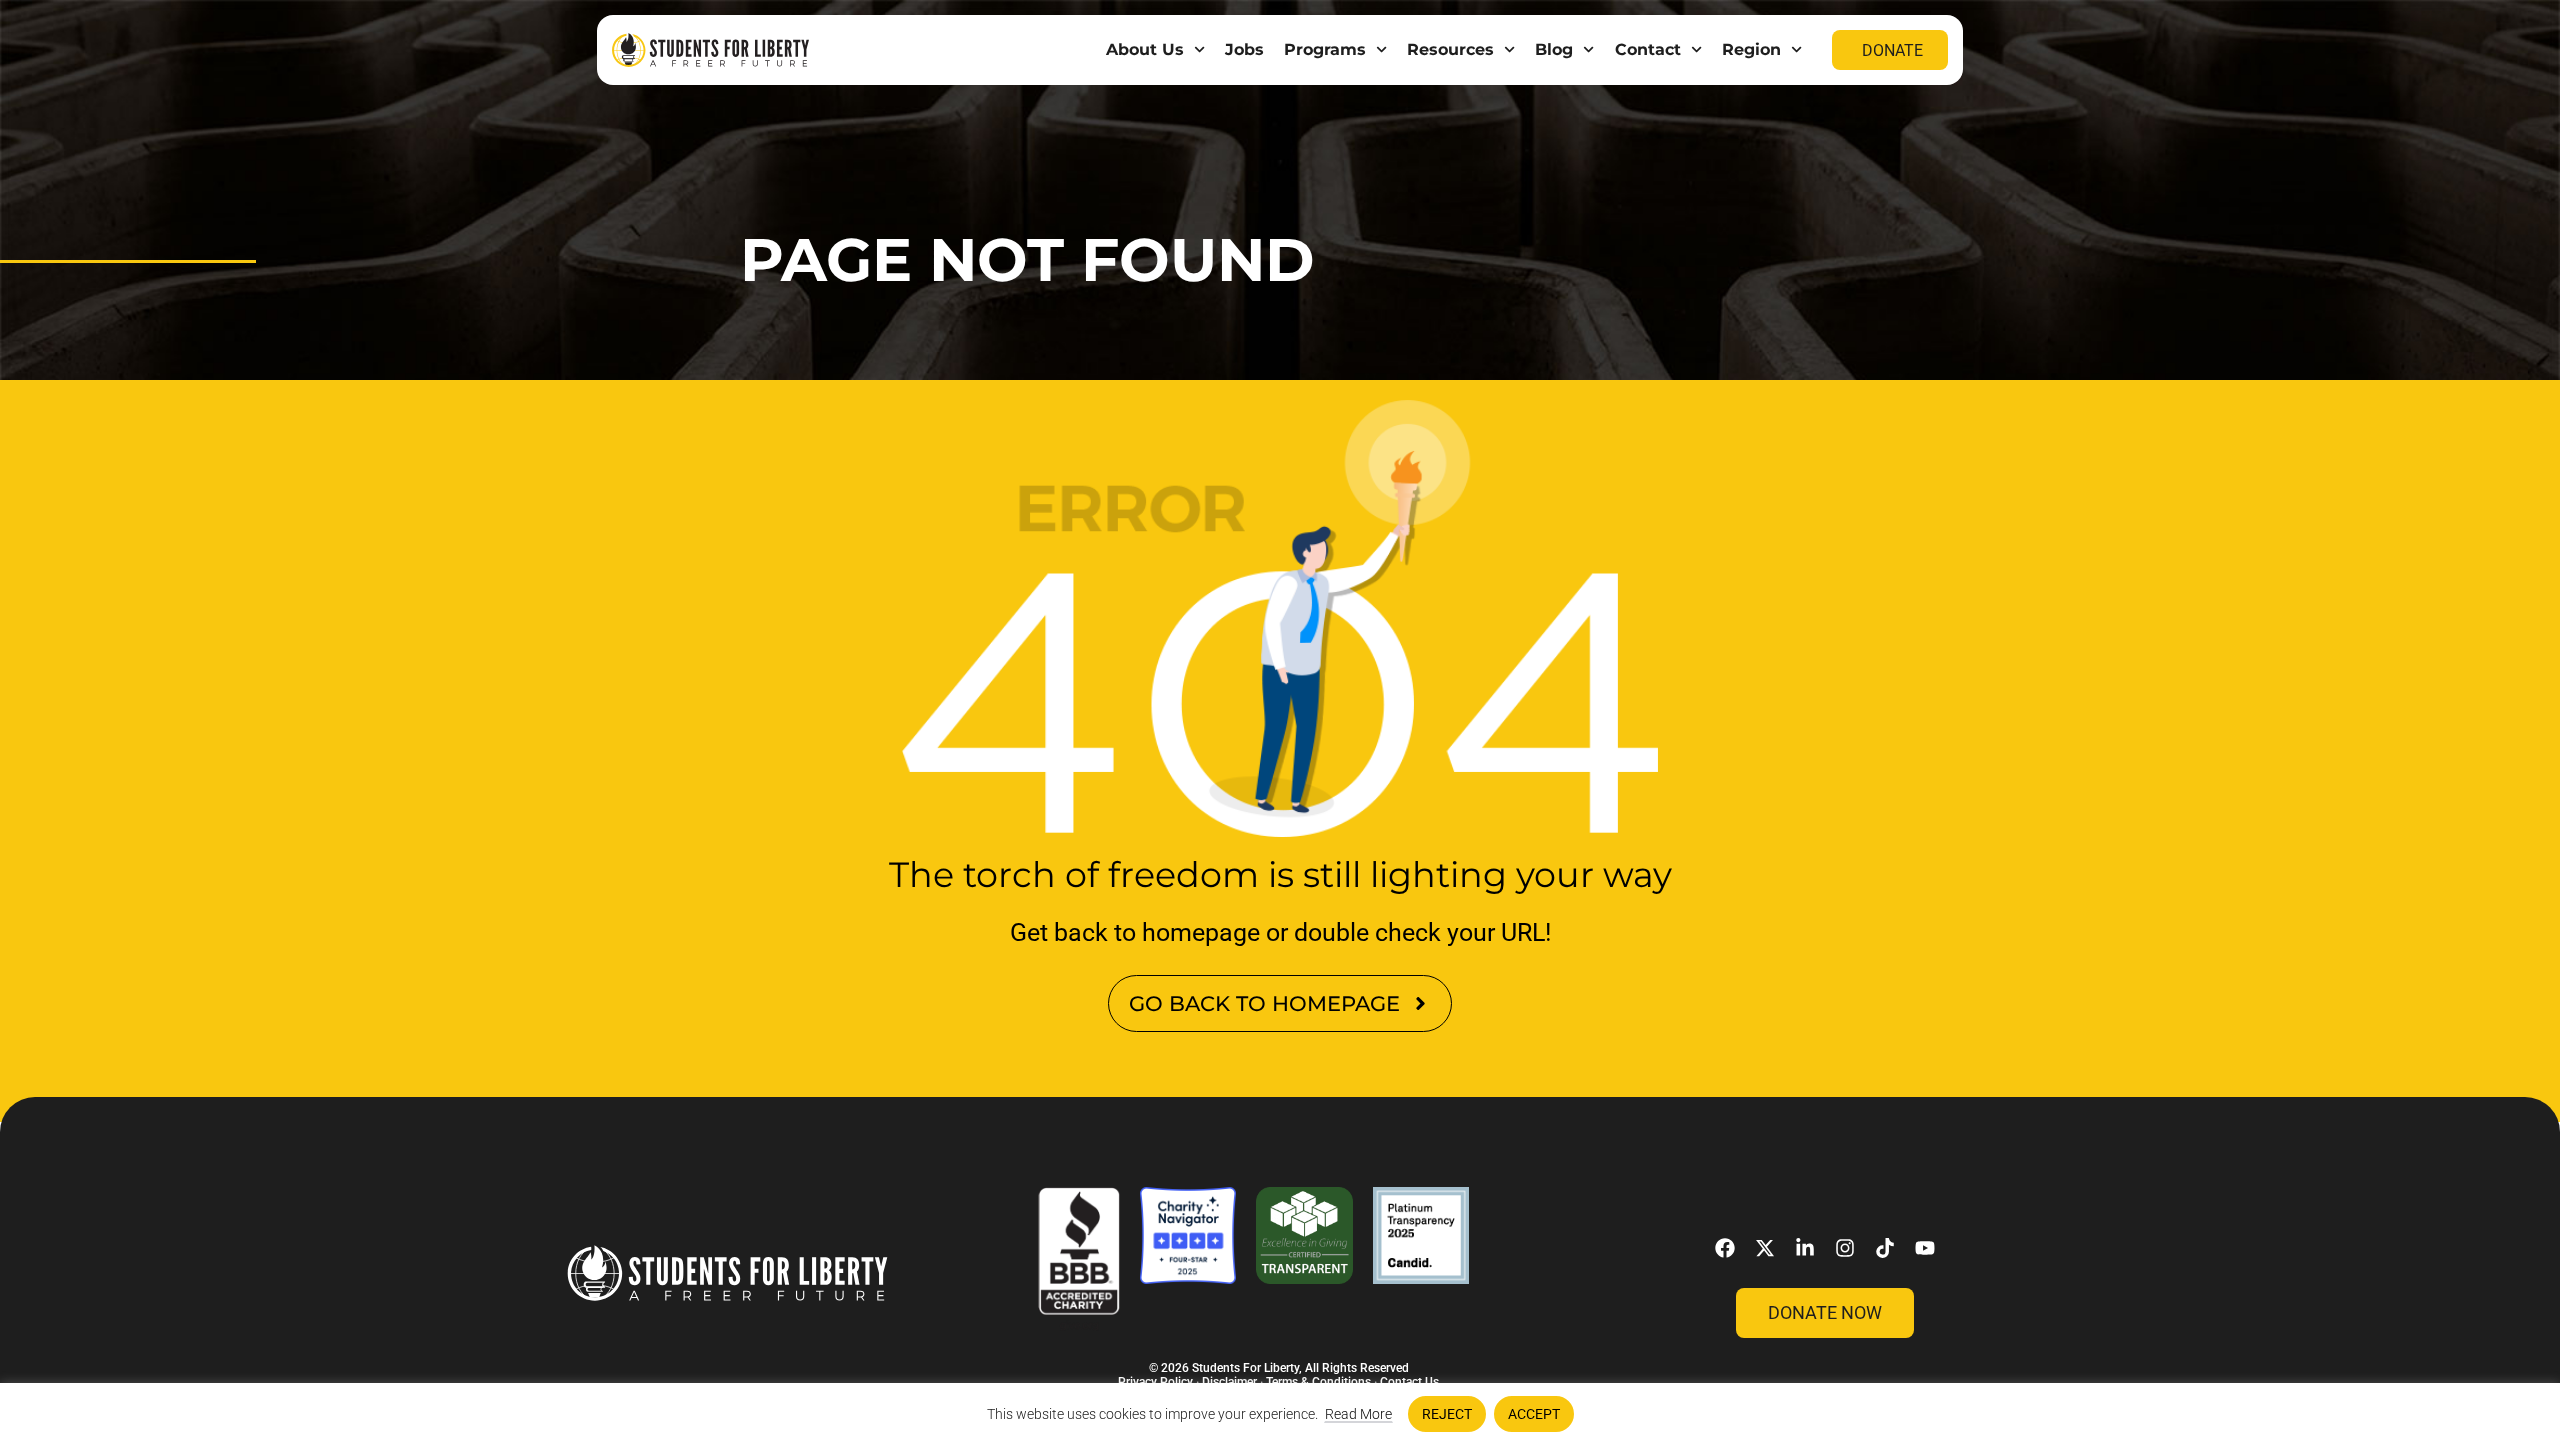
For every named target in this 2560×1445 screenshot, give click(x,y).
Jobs (1244, 49)
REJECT (1447, 1414)
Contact (1648, 49)
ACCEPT (1534, 1414)
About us (1145, 49)
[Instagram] (1845, 1248)
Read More (1358, 1414)
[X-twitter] (1765, 1248)
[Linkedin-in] (1805, 1248)
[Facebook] (1725, 1248)
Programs (1325, 49)
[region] (1280, 1414)
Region (1751, 49)
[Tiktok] (1885, 1248)
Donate (1892, 50)
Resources (1450, 49)
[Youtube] (1925, 1248)
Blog (1554, 49)
